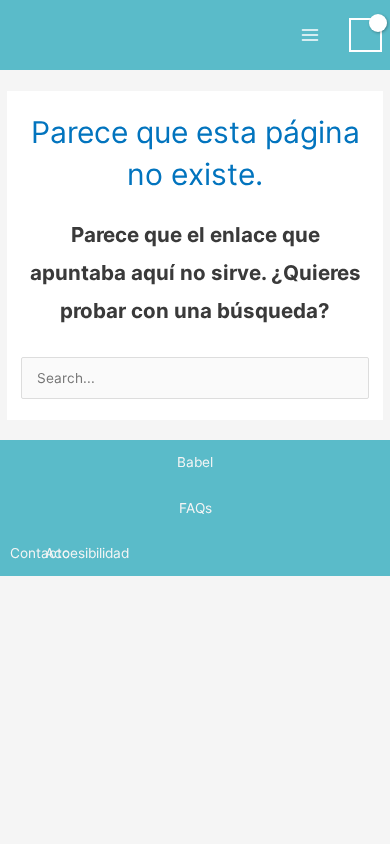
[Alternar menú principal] (309, 34)
